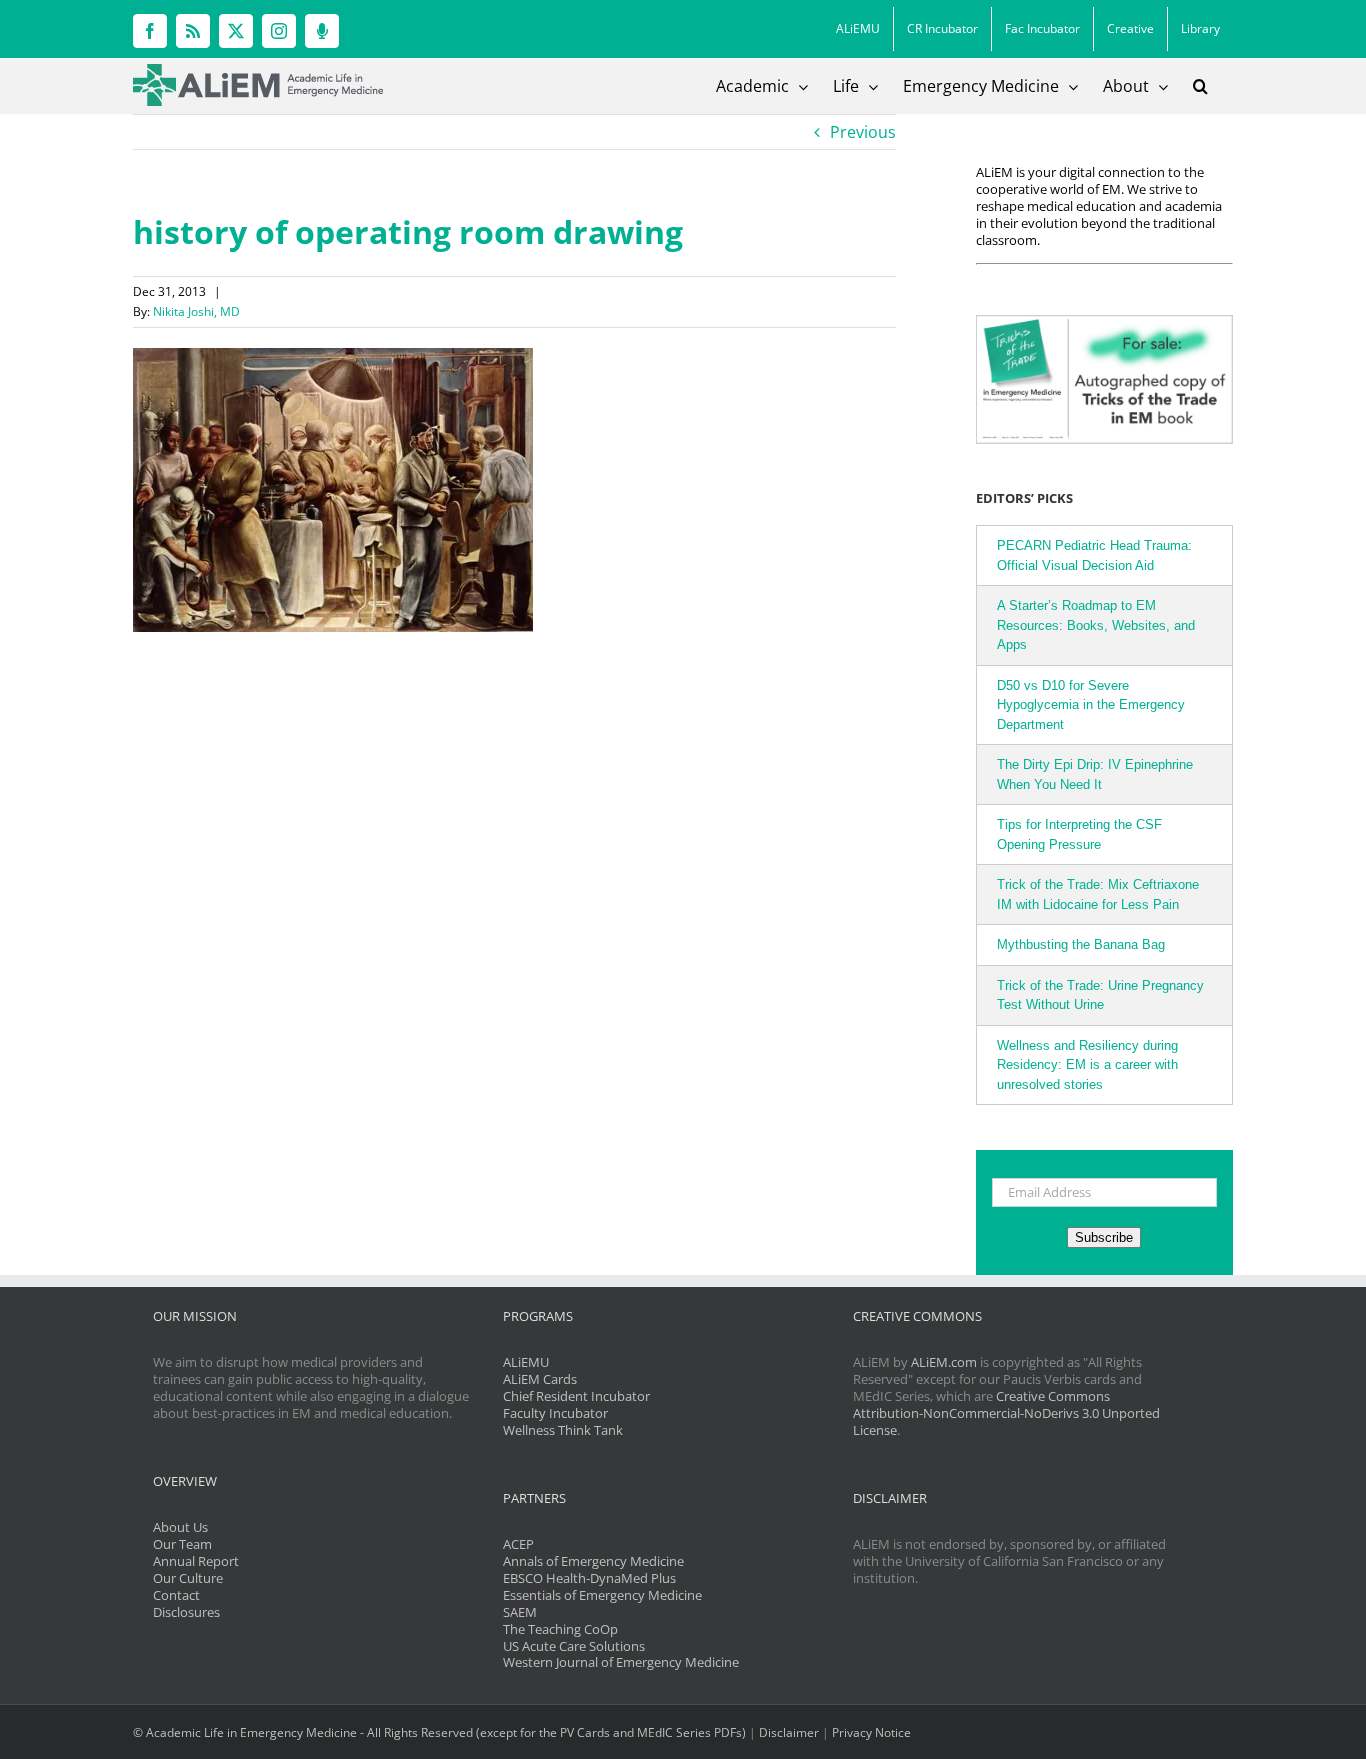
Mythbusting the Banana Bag (1081, 944)
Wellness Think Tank (563, 1430)
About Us (180, 1527)
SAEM (520, 1612)
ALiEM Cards (540, 1379)
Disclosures (186, 1612)
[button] (1200, 86)
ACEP (518, 1544)
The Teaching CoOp (560, 1629)
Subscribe (1104, 1237)
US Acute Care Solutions (574, 1646)
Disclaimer (789, 1732)
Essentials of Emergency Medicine (602, 1595)
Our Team (182, 1544)
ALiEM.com (944, 1362)
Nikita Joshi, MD (196, 311)
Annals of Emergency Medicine (593, 1561)
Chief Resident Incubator (576, 1396)
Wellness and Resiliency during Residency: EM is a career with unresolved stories (1087, 1065)
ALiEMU (526, 1362)
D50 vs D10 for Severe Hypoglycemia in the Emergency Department (1091, 705)
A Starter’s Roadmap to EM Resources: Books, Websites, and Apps (1096, 625)
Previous (863, 132)
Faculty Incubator (555, 1413)
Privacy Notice (871, 1732)
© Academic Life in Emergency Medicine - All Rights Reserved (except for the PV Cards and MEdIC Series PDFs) (439, 1732)
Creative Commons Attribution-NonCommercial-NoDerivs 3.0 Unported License (1006, 1413)
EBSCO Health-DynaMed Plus (589, 1578)
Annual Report (196, 1561)
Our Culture (188, 1578)
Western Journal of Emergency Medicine (621, 1662)
